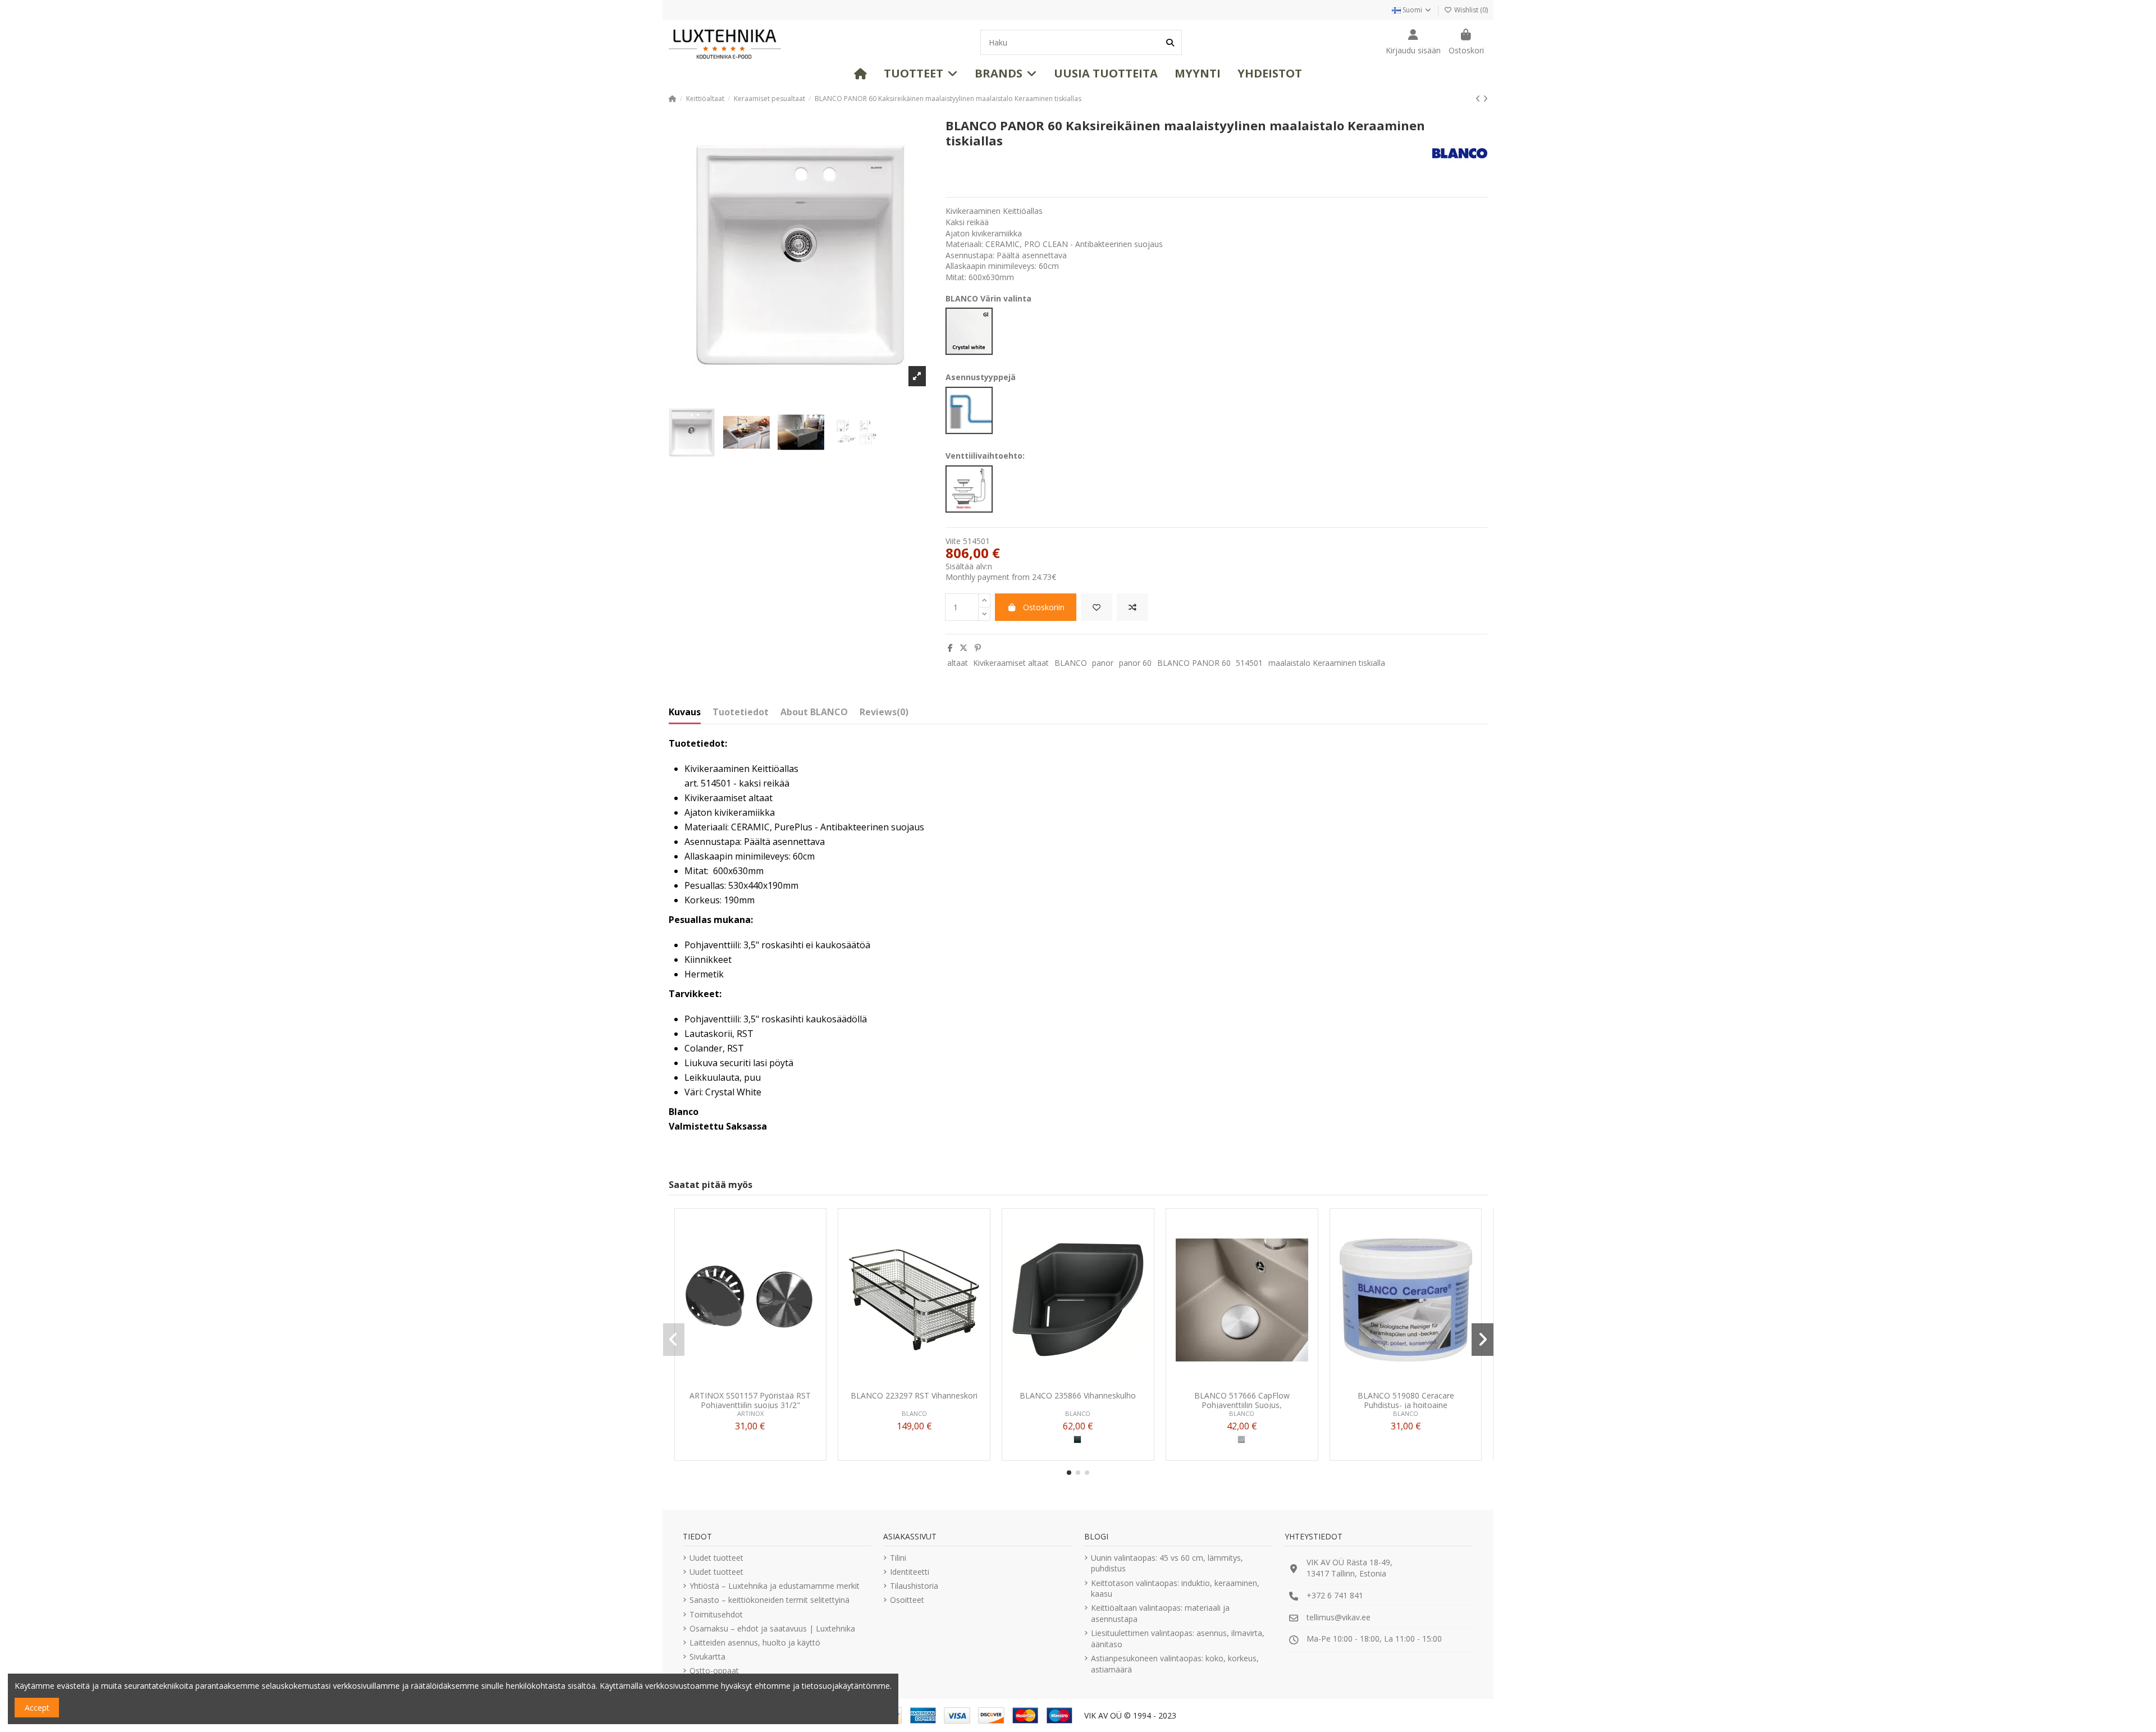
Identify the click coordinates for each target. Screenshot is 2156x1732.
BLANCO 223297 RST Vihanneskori (914, 1396)
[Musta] (1077, 1439)
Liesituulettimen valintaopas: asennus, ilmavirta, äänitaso (1178, 1639)
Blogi (1096, 1536)
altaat (958, 663)
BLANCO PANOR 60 (1194, 663)
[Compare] (750, 1382)
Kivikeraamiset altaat (1011, 663)
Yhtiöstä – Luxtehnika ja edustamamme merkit (775, 1586)
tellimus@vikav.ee (1339, 1617)
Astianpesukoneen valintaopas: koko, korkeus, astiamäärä (1175, 1664)
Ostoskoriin (1044, 607)
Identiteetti (910, 1572)
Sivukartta (707, 1656)
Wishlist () (1470, 10)
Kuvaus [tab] (685, 712)
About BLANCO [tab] (814, 712)
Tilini (898, 1558)
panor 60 (1135, 663)
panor (1103, 663)
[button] (921, 74)
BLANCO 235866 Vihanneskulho (1078, 1396)
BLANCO (1071, 663)
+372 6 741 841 (1335, 1595)
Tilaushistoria (914, 1586)
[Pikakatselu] (766, 1382)
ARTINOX (750, 1413)
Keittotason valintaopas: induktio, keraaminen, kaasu (1175, 1589)
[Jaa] (950, 648)
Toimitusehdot (716, 1614)
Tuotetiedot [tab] (741, 712)
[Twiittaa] (963, 648)
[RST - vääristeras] (1241, 1439)
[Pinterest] (978, 648)
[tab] (884, 715)
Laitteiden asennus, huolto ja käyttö (755, 1642)
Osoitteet (907, 1600)
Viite (953, 541)
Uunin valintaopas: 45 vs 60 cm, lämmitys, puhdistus (1167, 1563)
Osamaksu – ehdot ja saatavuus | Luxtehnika (772, 1628)
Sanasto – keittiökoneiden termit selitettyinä (769, 1600)
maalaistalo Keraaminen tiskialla (1327, 663)
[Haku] (1170, 42)
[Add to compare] (1132, 607)
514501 (1249, 663)
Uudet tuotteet (716, 1558)
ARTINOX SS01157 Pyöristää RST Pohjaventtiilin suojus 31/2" (750, 1400)
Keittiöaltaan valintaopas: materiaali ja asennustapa (1160, 1613)
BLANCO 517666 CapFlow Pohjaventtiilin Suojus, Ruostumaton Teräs (1242, 1400)
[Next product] (1485, 99)
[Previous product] (1479, 99)
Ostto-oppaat (714, 1671)
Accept (37, 1708)
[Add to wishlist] (1097, 607)
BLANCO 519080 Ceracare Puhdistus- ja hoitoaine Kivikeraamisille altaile (1406, 1400)
